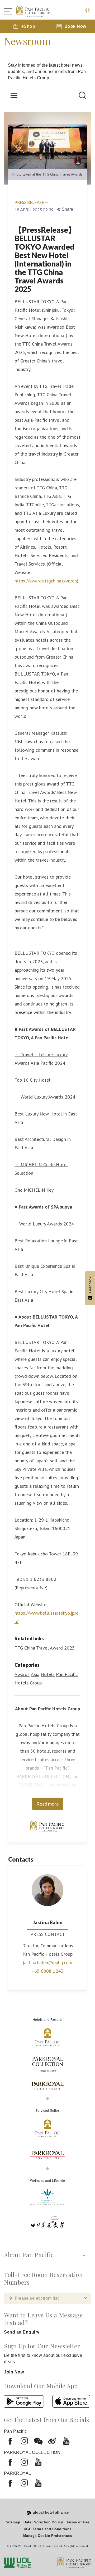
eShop (28, 26)
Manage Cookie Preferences (48, 2536)
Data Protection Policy (43, 2522)
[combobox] (47, 2298)
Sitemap (13, 2522)
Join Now (14, 2372)
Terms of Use (78, 2522)
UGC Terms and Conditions (48, 2529)
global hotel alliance (51, 2512)
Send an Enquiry (22, 2332)
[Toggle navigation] (11, 11)
